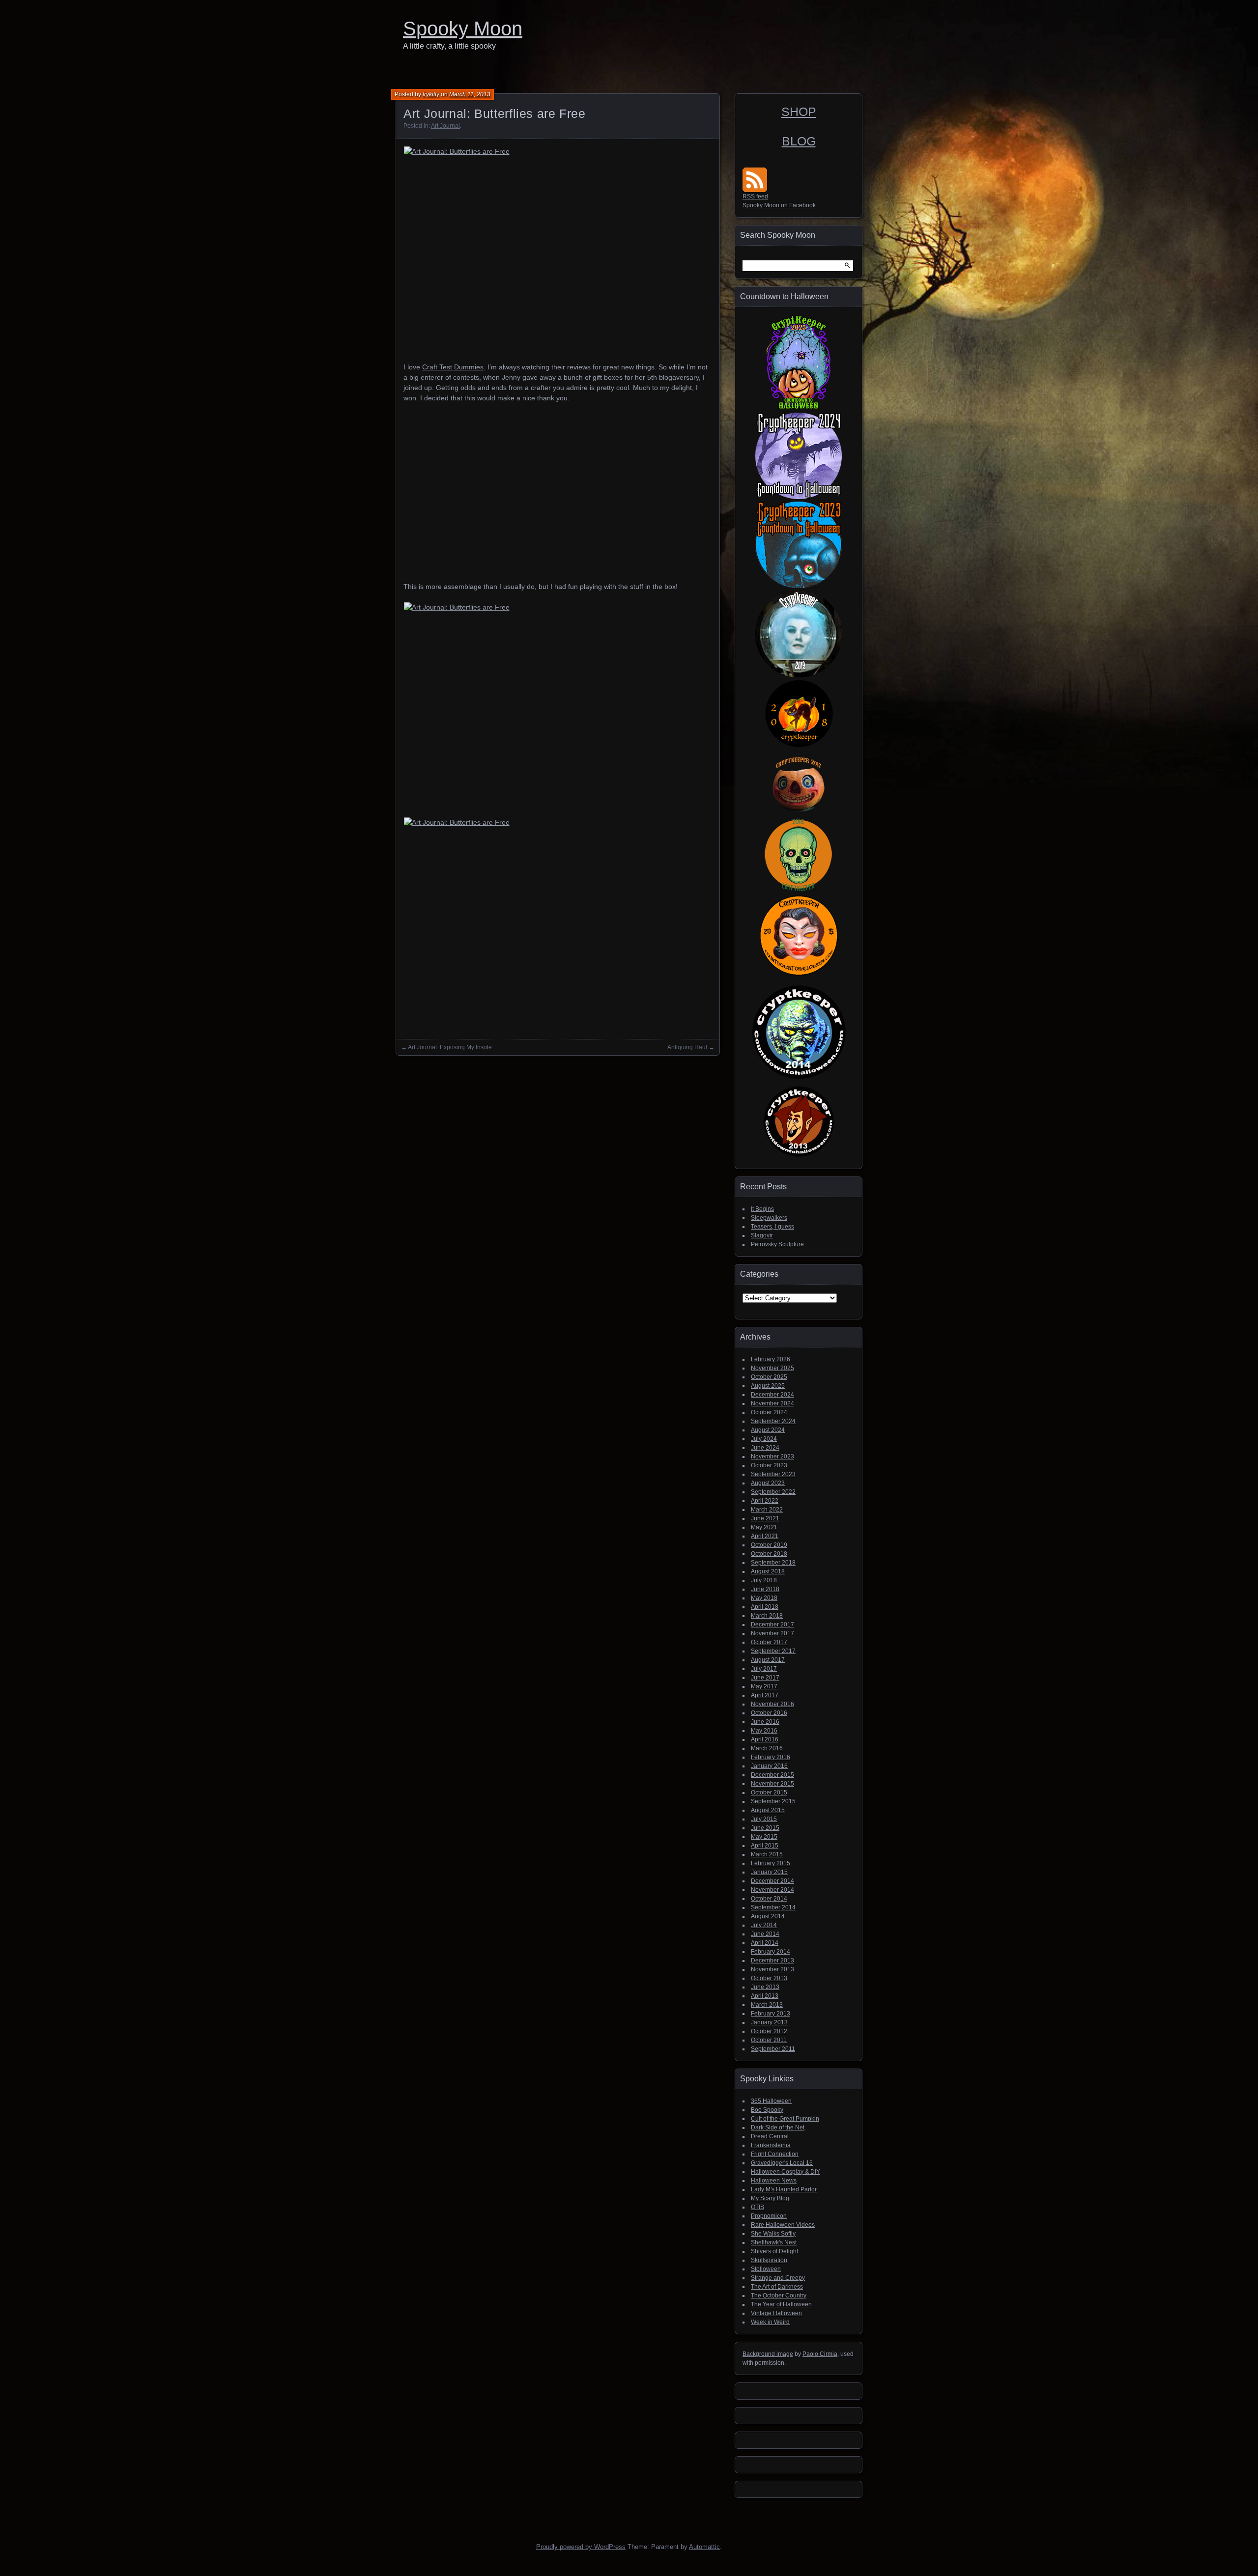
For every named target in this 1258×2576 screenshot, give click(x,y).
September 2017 (773, 1651)
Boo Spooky (767, 2110)
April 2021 (765, 1536)
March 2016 (767, 1748)
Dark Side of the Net (778, 2128)
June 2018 (765, 1589)
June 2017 (765, 1678)
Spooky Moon (463, 28)
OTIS (758, 2207)
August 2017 (768, 1660)
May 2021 (764, 1527)
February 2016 (771, 1757)
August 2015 (768, 1810)
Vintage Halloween (776, 2313)
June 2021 (765, 1518)
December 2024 (772, 1395)
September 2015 (773, 1801)
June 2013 (765, 1987)
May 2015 (764, 1837)
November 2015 (772, 1784)
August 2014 (768, 1916)
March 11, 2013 (470, 94)
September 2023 (773, 1474)
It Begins (762, 1209)
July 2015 (764, 1819)
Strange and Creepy (778, 2278)
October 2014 (769, 1899)
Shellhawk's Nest (774, 2242)
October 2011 (769, 2040)
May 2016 (764, 1731)
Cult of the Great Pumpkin (785, 2119)
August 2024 (768, 1430)
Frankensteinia (771, 2145)
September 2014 (773, 1907)
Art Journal (445, 126)
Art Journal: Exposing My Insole (450, 1047)
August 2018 (768, 1571)
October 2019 (769, 1545)
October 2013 (769, 1978)
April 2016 (765, 1739)
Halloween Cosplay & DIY (786, 2172)
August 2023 (768, 1483)
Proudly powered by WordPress (581, 2547)
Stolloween (766, 2269)
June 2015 (765, 1828)
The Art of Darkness (777, 2287)
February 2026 (771, 1359)
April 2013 (765, 1996)
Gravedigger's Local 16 (782, 2163)
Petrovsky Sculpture (777, 1244)
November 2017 (772, 1633)
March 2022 (767, 1510)
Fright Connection (775, 2154)
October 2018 (769, 1554)
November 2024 (772, 1403)
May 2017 (764, 1686)
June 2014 (765, 1934)
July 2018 (764, 1580)
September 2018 (773, 1563)
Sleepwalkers (769, 1218)
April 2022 (765, 1501)
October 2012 (769, 2031)
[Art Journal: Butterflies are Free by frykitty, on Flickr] (558, 249)
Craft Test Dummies (453, 367)
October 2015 (769, 1792)
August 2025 (768, 1386)
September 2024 (773, 1421)
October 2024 (769, 1412)
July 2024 (764, 1439)
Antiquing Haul (687, 1047)
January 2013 (769, 2022)
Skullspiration (769, 2260)
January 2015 (769, 1872)
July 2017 (764, 1669)
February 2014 (771, 1952)
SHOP (799, 112)
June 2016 (765, 1722)
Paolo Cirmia (820, 2354)
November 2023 (772, 1456)
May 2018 (764, 1598)
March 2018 (767, 1616)
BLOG (799, 141)
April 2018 (765, 1607)
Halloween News (774, 2181)
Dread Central (770, 2136)
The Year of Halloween (781, 2304)
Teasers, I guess (772, 1227)
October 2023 (769, 1465)
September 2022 (773, 1492)
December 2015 (772, 1775)
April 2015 (765, 1846)
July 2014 (764, 1925)
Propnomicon (769, 2216)
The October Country (779, 2296)
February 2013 (771, 2014)
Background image (768, 2354)
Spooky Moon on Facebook (779, 205)
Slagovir (762, 1235)
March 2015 (767, 1854)
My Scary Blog (770, 2198)
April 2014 (765, 1943)
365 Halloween (771, 2101)
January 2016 (769, 1766)
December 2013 (772, 1960)
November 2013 (772, 1969)
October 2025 (769, 1377)
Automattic (704, 2547)
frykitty (431, 94)
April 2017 (765, 1695)
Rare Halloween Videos (783, 2225)
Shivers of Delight (774, 2251)
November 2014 (772, 1890)
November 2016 (772, 1704)
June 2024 (765, 1448)
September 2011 (773, 2049)
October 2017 (769, 1642)
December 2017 (772, 1624)
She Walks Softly (773, 2234)
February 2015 (771, 1863)
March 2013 (767, 2005)
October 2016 (769, 1713)
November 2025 (772, 1368)
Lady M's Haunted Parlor (784, 2189)
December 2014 (772, 1881)
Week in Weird (770, 2322)
